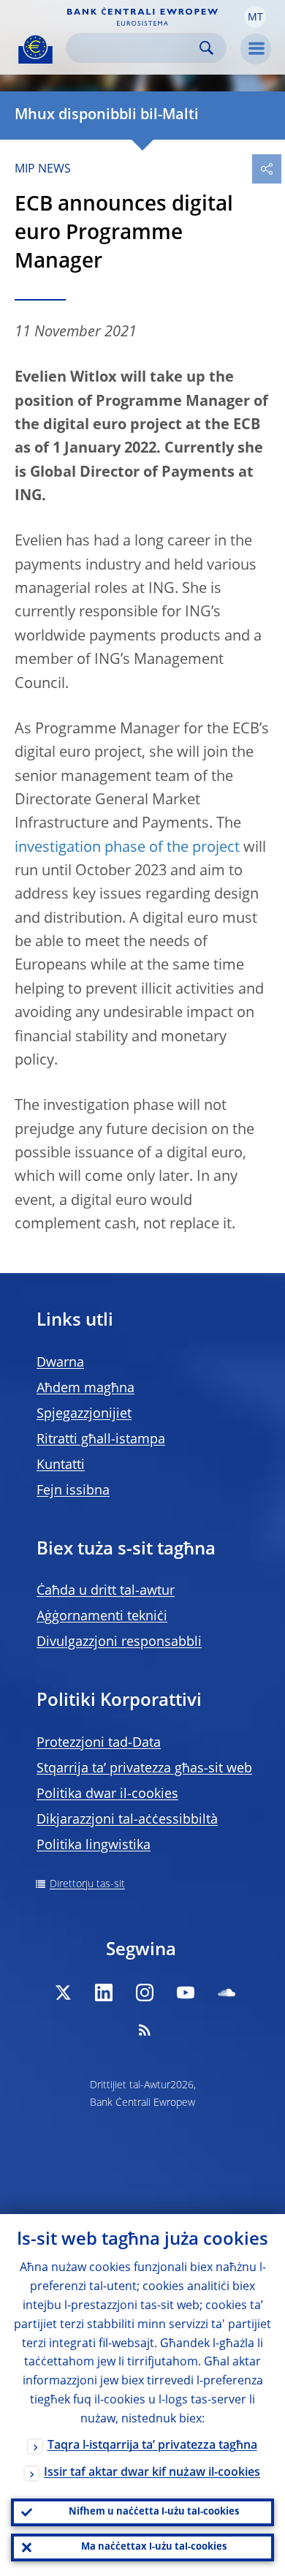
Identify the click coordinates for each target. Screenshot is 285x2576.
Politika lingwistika (94, 1846)
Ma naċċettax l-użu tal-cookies (154, 2547)
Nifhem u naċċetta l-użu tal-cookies (154, 2512)
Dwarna (60, 1363)
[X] (63, 1993)
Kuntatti (61, 1465)
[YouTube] (186, 1993)
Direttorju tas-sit (87, 1884)
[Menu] (256, 49)
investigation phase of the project (127, 848)
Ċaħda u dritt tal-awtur (106, 1591)
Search (206, 48)
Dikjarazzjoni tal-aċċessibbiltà (127, 1820)
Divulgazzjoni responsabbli (119, 1642)
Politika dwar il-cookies (107, 1794)
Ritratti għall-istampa (101, 1440)
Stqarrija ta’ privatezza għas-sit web (144, 1769)
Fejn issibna (73, 1491)
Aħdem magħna (85, 1389)
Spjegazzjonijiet (84, 1414)
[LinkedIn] (104, 1993)
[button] (255, 17)
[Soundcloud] (227, 1993)
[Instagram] (145, 1993)
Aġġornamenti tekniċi (102, 1617)
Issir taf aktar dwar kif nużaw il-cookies (152, 2473)
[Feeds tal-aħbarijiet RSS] (145, 2030)
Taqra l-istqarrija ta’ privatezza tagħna (152, 2446)
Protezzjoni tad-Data (99, 1743)
